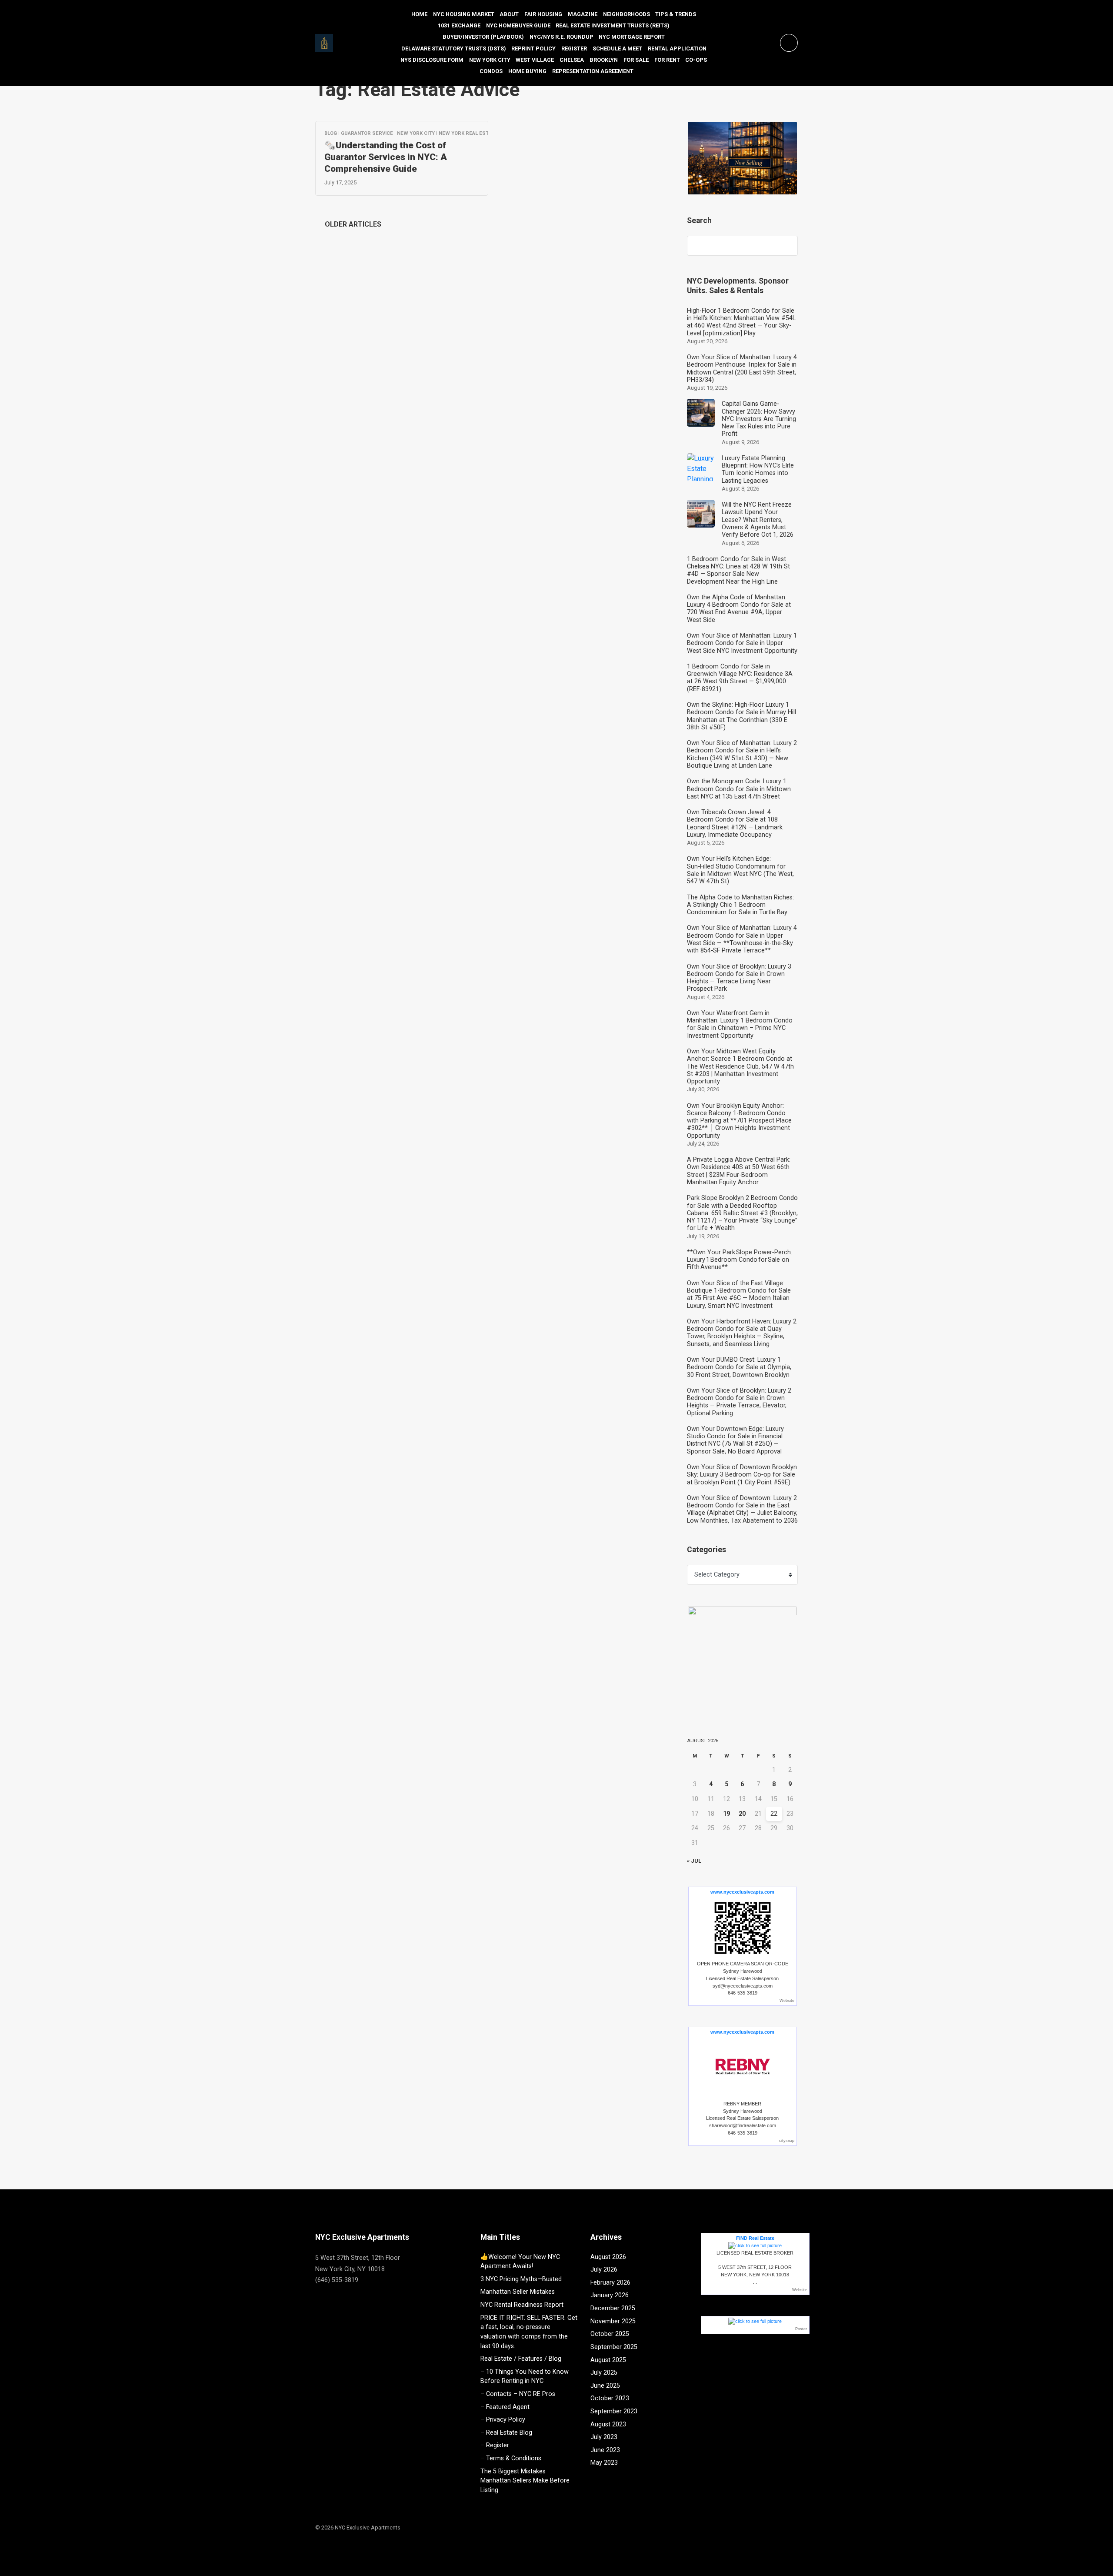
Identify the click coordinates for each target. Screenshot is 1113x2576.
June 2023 (605, 2450)
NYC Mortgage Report (632, 37)
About (509, 14)
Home (419, 14)
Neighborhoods (626, 14)
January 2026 (610, 2295)
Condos (491, 71)
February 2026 (610, 2283)
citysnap (787, 2141)
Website (787, 2001)
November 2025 (613, 2321)
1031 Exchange (459, 25)
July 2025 (604, 2373)
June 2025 (605, 2386)
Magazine (583, 14)
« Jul (694, 1861)
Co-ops (696, 60)
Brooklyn (604, 60)
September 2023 (614, 2411)
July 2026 (604, 2270)
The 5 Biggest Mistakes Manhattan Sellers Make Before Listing (525, 2481)
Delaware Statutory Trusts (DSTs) (454, 48)
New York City (490, 60)
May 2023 (604, 2463)
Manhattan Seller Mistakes (518, 2292)
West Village (535, 60)
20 (742, 1814)
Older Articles (351, 224)
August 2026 (608, 2257)
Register (574, 48)
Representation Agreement (593, 71)
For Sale (636, 60)
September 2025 (614, 2347)
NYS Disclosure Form (432, 60)
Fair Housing (543, 14)
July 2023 (604, 2437)
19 (726, 1814)
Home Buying (527, 71)
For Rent (667, 60)
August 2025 (608, 2360)
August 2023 (608, 2424)
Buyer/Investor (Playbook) (483, 37)
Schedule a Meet (617, 48)
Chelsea (572, 60)
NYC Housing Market (464, 14)
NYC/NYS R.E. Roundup (561, 37)
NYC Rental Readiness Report (522, 2305)
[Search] (787, 246)
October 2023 (610, 2398)
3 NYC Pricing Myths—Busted (521, 2279)
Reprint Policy (533, 48)
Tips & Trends (676, 14)
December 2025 (613, 2308)
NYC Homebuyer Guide (518, 25)
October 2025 (610, 2334)
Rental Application (677, 48)
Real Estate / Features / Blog (521, 2359)
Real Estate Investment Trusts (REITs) (613, 25)
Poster (801, 2329)
